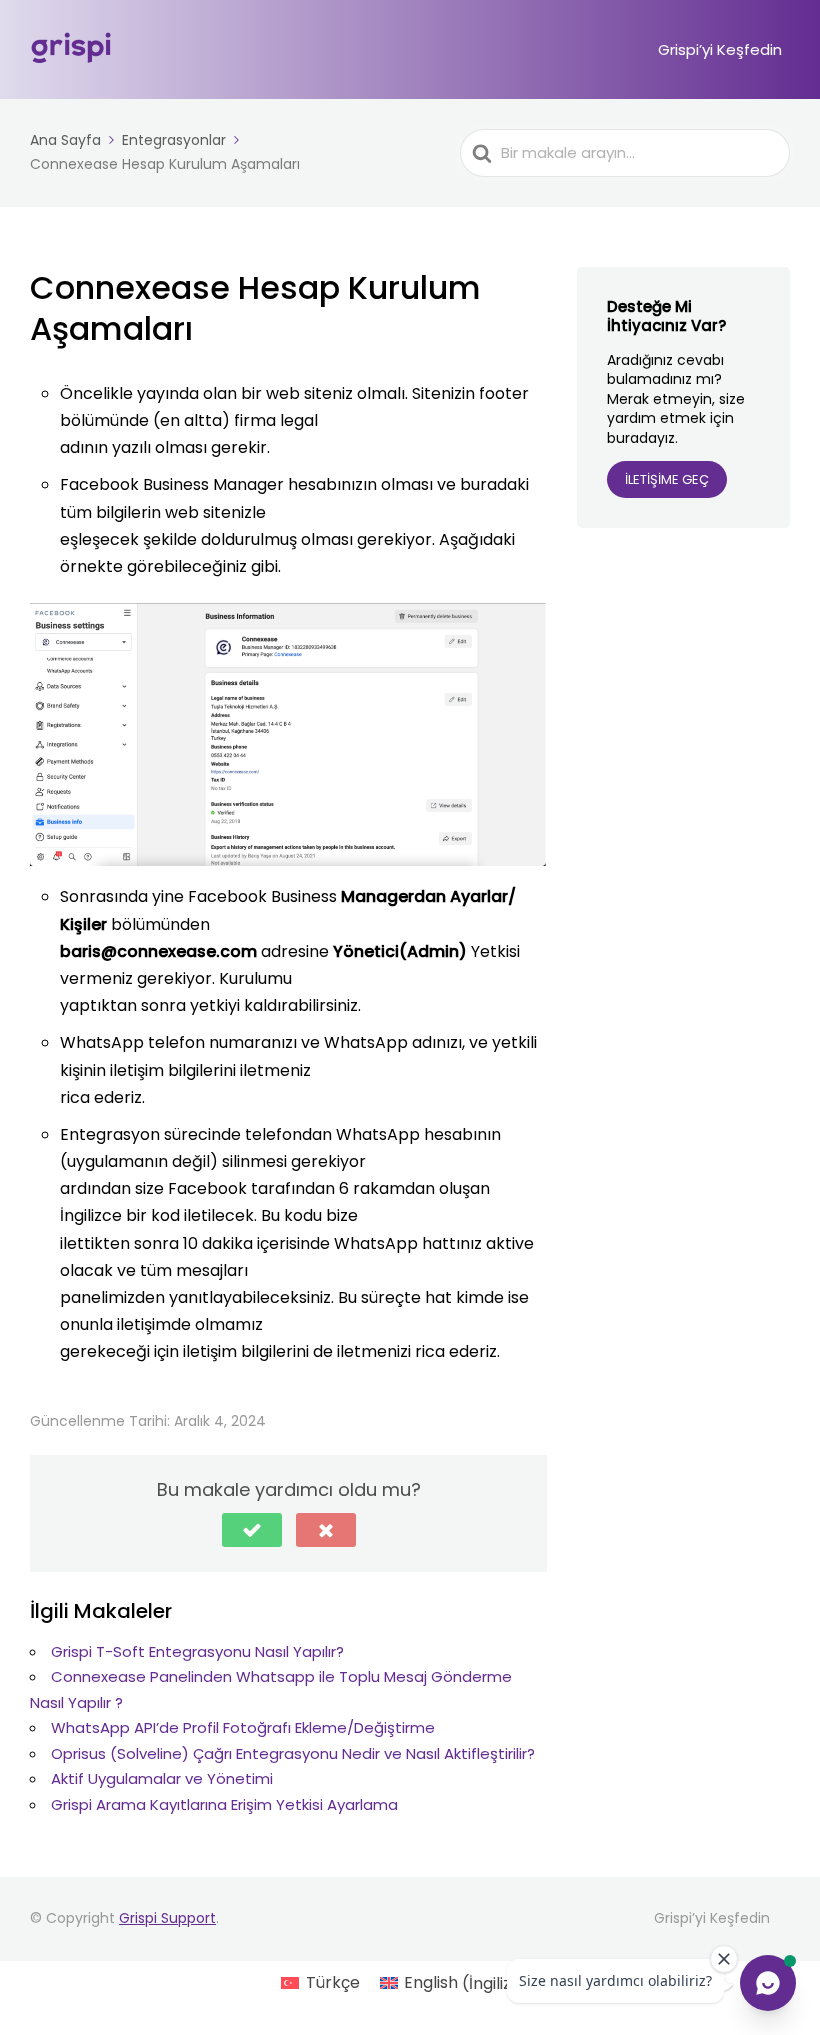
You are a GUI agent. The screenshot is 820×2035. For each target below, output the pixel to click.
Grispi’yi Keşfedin (720, 49)
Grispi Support (167, 1918)
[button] (252, 1530)
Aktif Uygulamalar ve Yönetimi (162, 1778)
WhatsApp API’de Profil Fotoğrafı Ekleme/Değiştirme (243, 1727)
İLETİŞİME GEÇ (667, 479)
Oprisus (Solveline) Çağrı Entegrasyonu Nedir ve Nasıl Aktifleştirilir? (293, 1753)
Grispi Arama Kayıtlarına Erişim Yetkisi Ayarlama (224, 1804)
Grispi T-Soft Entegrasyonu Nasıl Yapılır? (197, 1651)
